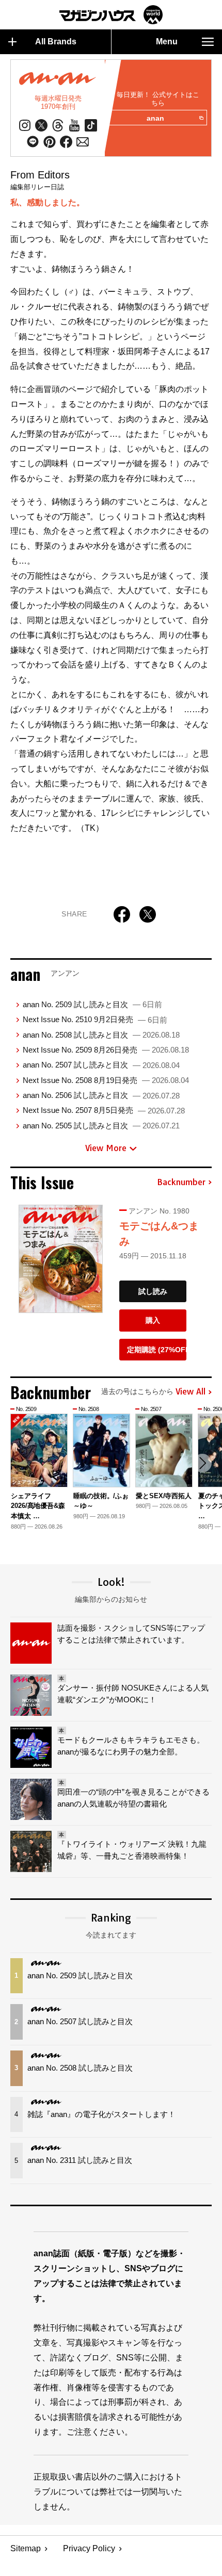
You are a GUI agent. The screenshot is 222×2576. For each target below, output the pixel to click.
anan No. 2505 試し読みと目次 (101, 1126)
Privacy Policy (89, 2548)
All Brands (56, 42)
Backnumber (181, 1183)
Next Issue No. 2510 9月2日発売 (95, 1019)
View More (106, 1148)
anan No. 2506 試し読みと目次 (101, 1095)
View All (191, 1392)
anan (155, 118)
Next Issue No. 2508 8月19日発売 (106, 1080)
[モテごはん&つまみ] (61, 1259)
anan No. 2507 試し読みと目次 (101, 1065)
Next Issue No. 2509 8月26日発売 (106, 1050)
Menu (167, 42)
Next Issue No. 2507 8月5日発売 (104, 1110)
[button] (202, 1463)
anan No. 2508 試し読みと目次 (101, 1035)
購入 (153, 1320)
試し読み (153, 1291)
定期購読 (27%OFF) (157, 1350)
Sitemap (26, 2548)
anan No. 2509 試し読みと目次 (92, 1004)
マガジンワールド (111, 15)
